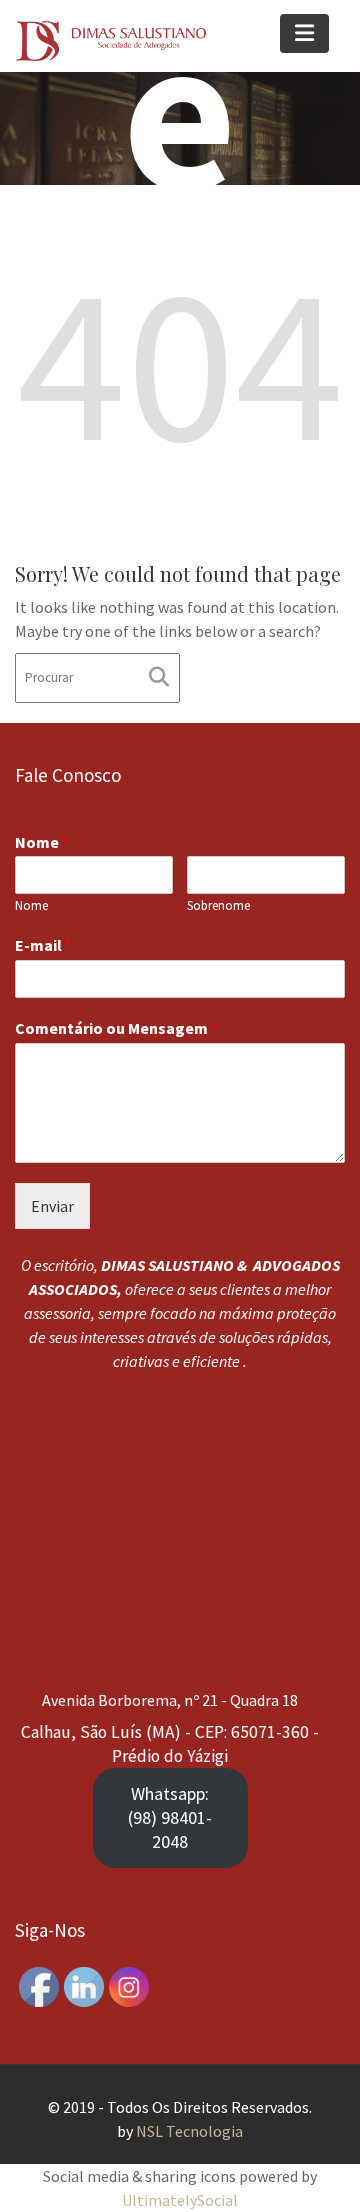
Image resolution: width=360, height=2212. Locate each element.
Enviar (52, 1205)
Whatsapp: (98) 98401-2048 (170, 1817)
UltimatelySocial (180, 2200)
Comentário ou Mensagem (116, 1028)
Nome (42, 841)
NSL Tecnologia (189, 2131)
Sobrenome (218, 906)
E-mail (43, 945)
